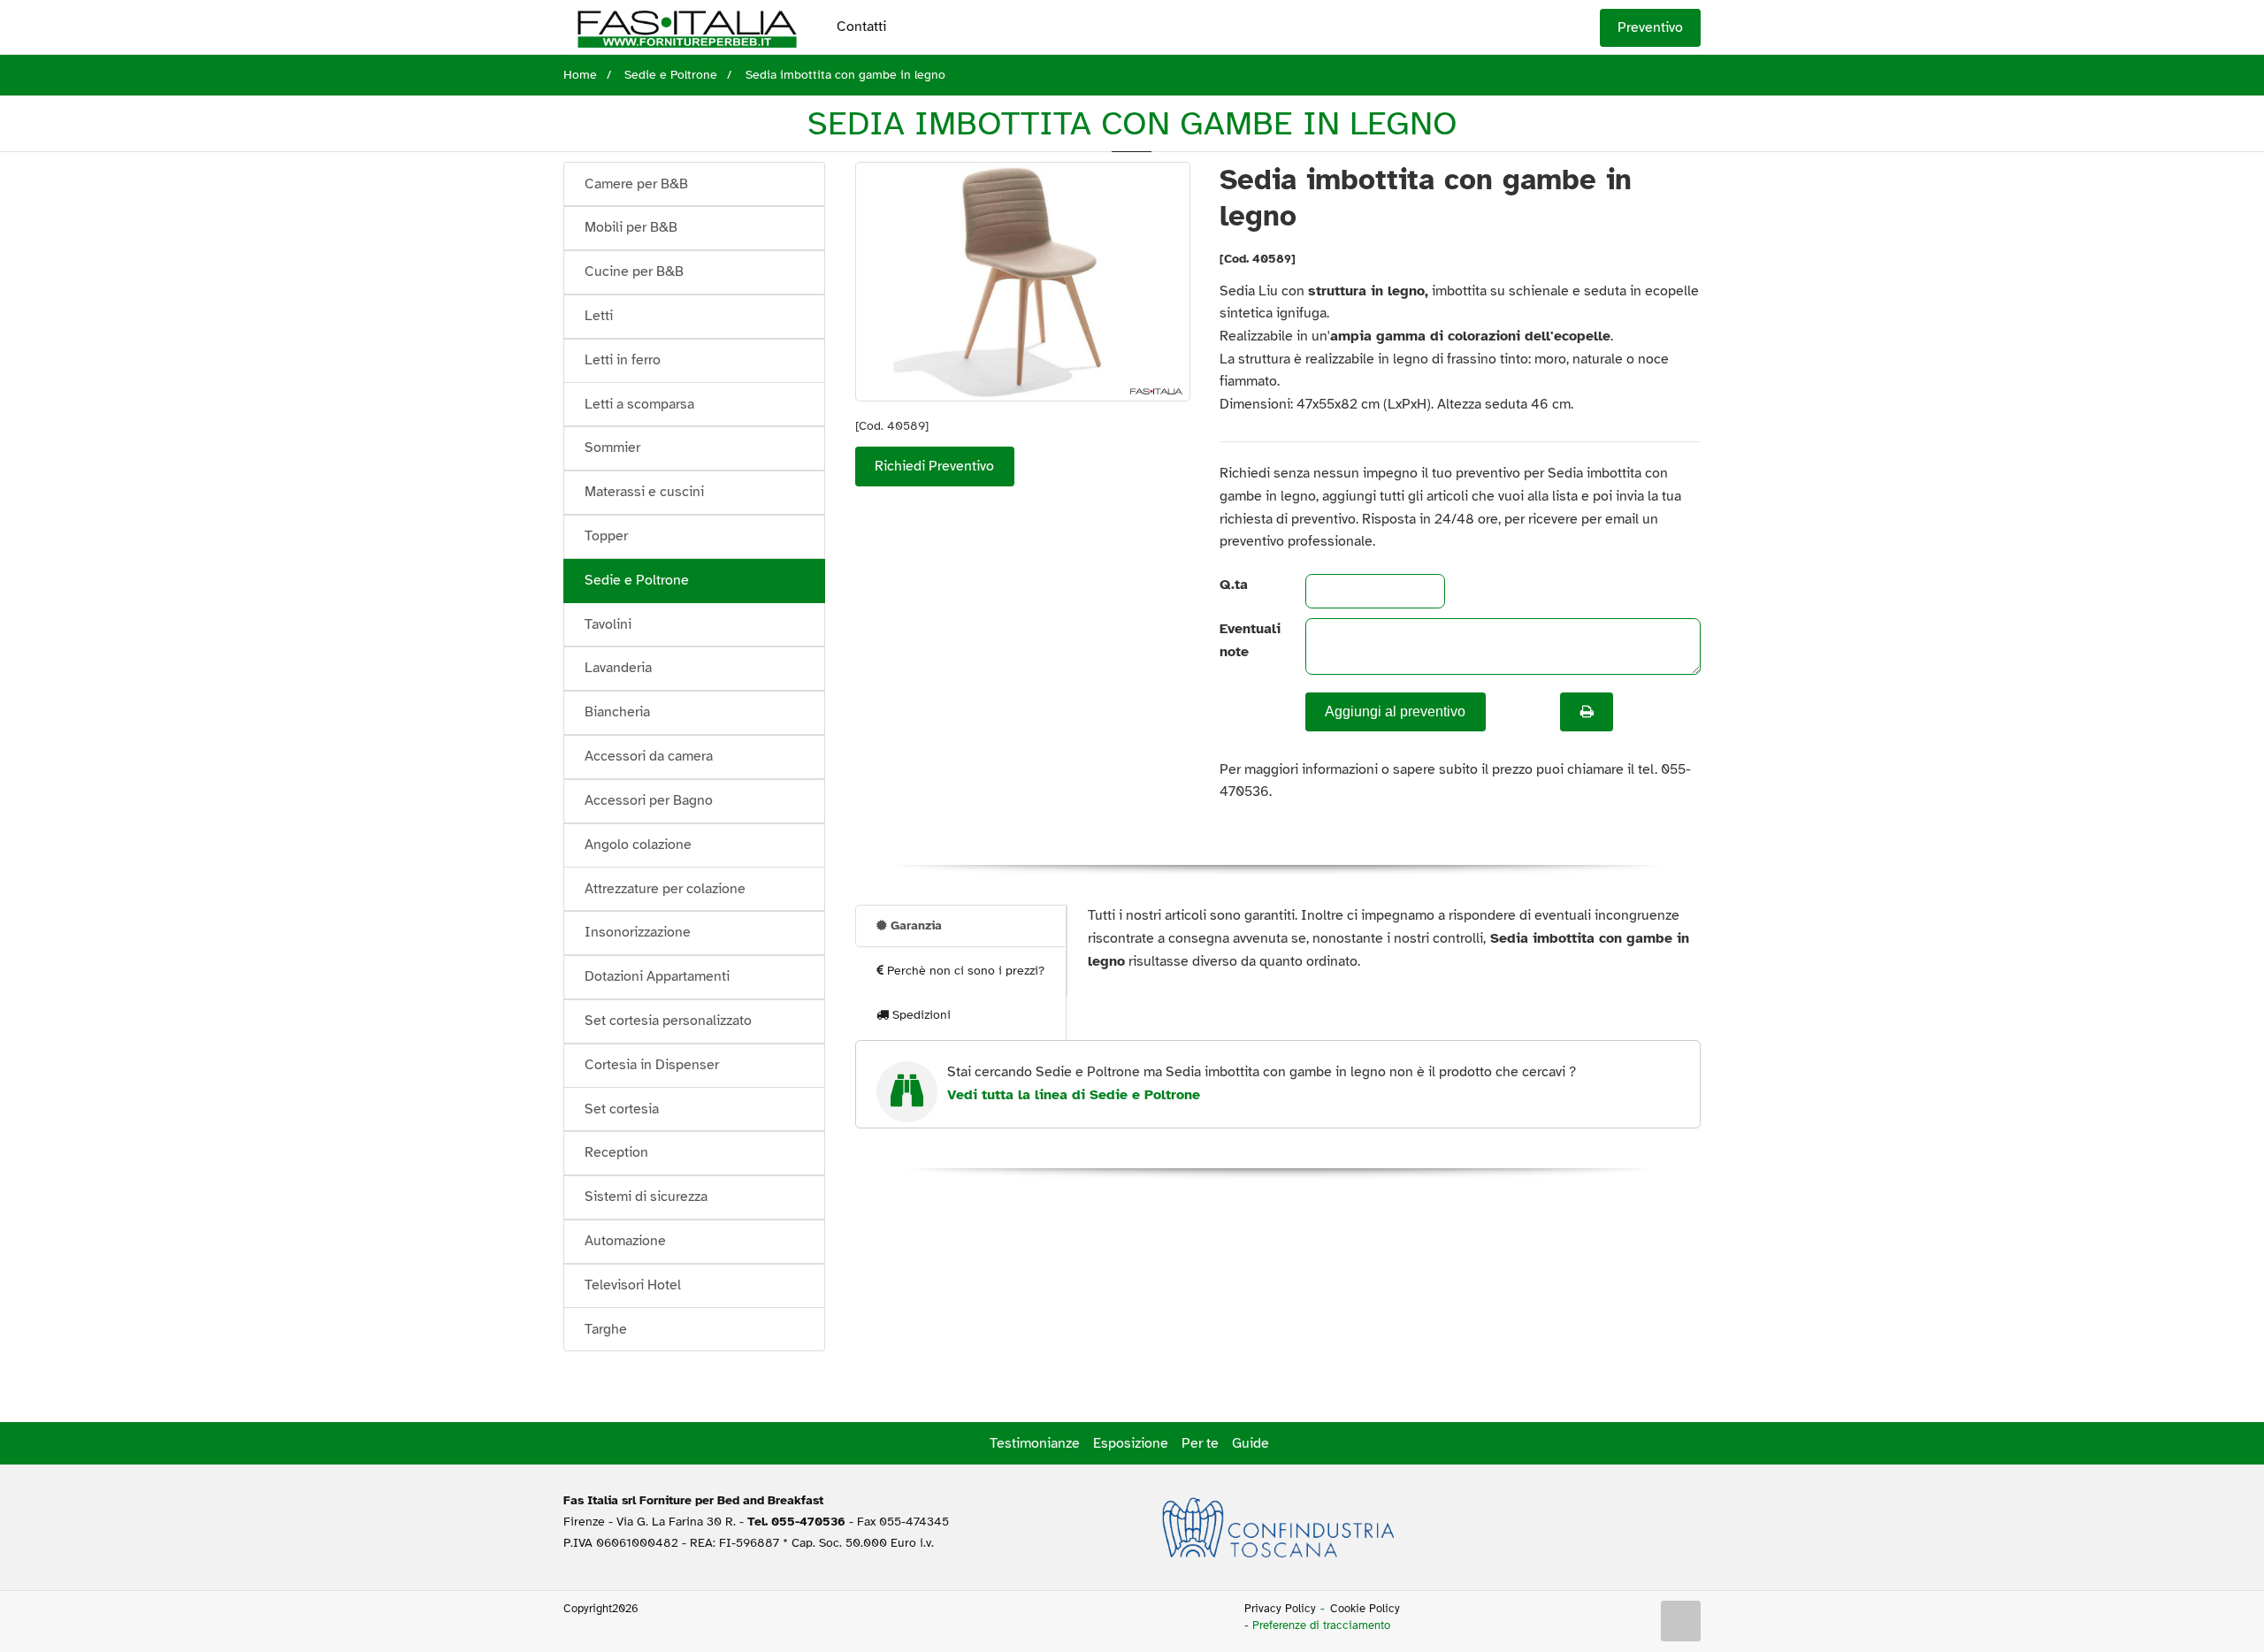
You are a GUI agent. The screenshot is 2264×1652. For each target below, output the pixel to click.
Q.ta (1234, 585)
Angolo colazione (638, 845)
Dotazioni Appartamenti (657, 976)
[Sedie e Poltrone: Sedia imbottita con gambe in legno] (1023, 282)
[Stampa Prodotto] (1587, 712)
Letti (599, 316)
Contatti (861, 27)
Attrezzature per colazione (665, 889)
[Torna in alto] (1681, 1621)
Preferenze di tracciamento (1321, 1625)
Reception (616, 1152)
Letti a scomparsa (639, 404)
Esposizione (1131, 1443)
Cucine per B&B (634, 272)
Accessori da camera (649, 756)
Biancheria (617, 712)
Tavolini (608, 624)
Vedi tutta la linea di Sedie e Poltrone (1074, 1095)
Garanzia (914, 925)
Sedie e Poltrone (637, 580)
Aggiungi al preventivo (1395, 711)
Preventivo (1650, 27)
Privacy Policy (1280, 1609)
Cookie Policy (1365, 1609)
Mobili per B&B (631, 227)
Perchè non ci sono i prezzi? (964, 971)
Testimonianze (1035, 1443)
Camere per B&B (636, 184)
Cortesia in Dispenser (652, 1065)
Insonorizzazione (638, 932)
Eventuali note (1247, 640)
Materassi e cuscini (644, 492)
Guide (1251, 1443)
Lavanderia (618, 668)
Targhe (606, 1329)
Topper (606, 536)
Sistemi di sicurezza (646, 1197)
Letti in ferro (623, 360)
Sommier (612, 447)
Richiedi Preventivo (934, 466)
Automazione (625, 1241)
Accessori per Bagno (649, 800)
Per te (1200, 1443)
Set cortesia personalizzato (668, 1021)
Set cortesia (622, 1109)
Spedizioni (920, 1015)
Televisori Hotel (633, 1285)
